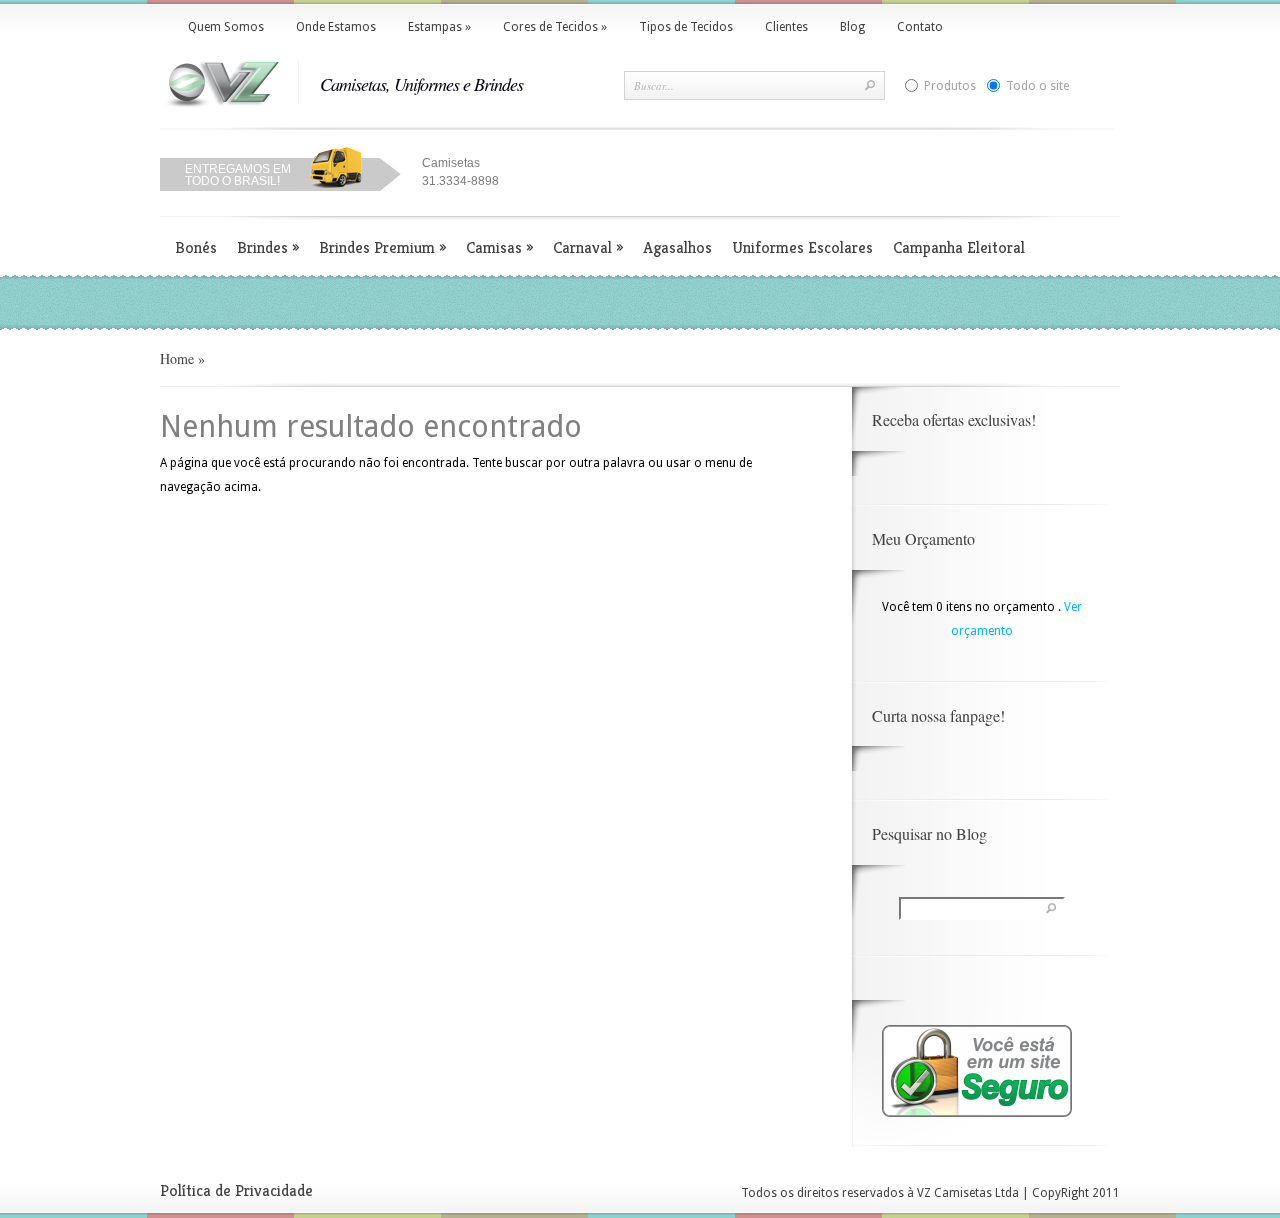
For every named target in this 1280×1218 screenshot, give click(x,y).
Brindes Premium (382, 247)
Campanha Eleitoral (959, 247)
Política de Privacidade (236, 1190)
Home (177, 358)
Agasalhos (677, 247)
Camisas (499, 247)
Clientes (786, 27)
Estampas (439, 27)
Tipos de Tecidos (686, 27)
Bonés (196, 247)
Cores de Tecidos (555, 27)
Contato (920, 27)
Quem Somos (226, 27)
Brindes (268, 247)
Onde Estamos (336, 27)
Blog (852, 27)
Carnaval (588, 247)
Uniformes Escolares (802, 247)
